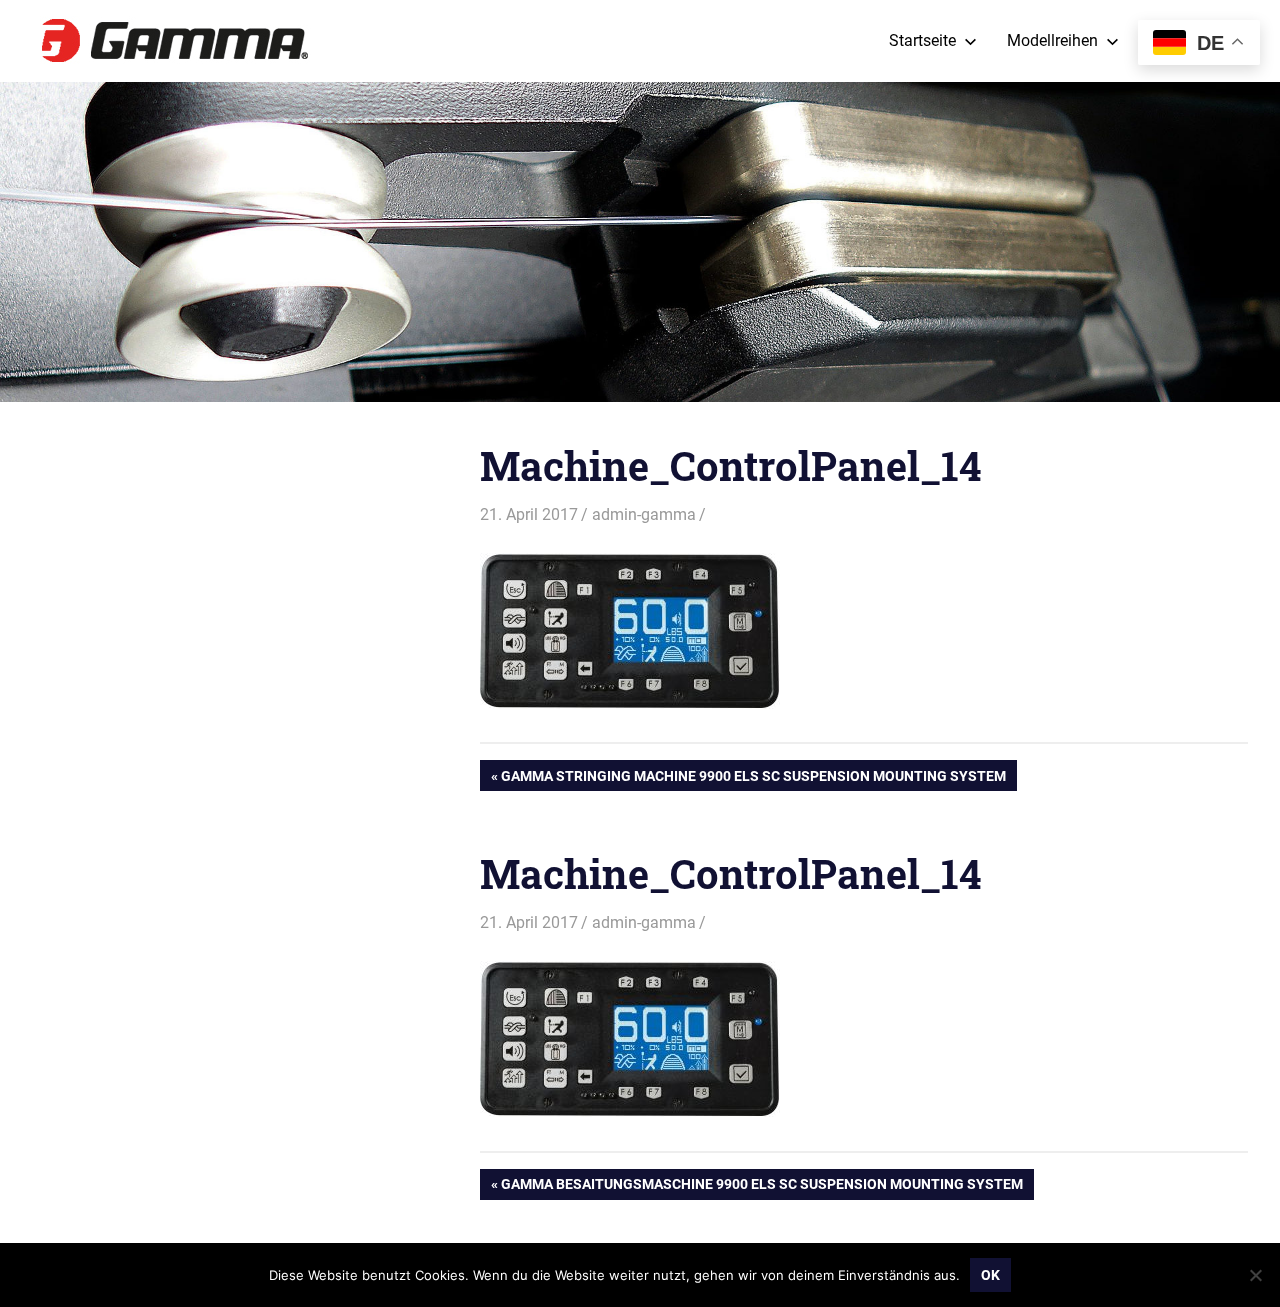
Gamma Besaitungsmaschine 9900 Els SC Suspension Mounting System (761, 1187)
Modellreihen (1052, 40)
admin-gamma (644, 514)
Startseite (922, 40)
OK (990, 1275)
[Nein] (1255, 1275)
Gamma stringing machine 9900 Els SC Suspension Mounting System (753, 779)
